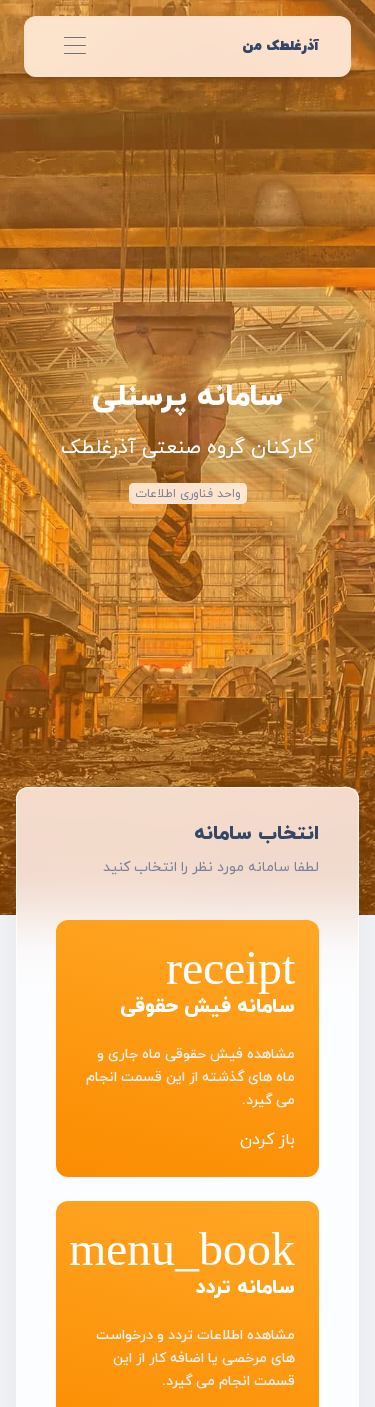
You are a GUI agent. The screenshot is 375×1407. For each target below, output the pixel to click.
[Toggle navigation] (74, 46)
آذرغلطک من (280, 45)
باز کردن (267, 1139)
